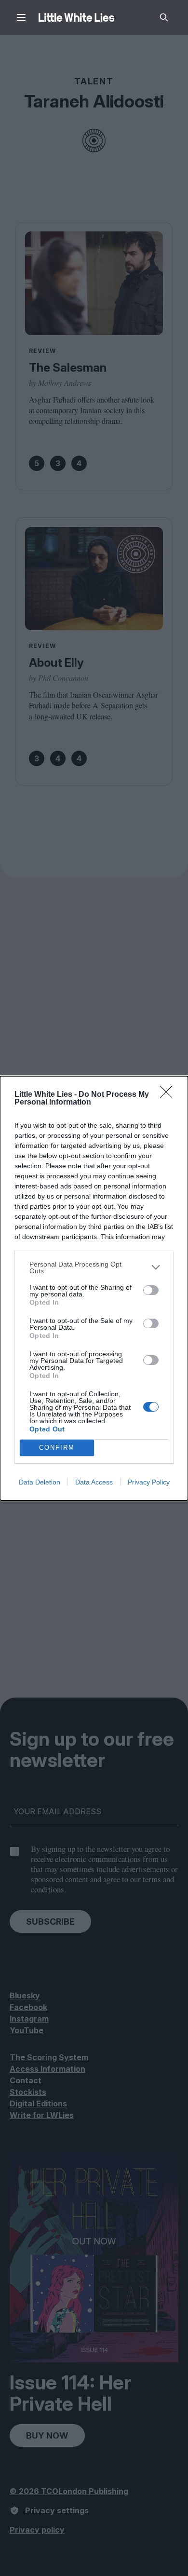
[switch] (151, 1290)
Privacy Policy (149, 1482)
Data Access (94, 1482)
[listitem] (94, 1268)
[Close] (169, 1095)
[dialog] (94, 1288)
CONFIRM (57, 1448)
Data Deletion (40, 1482)
